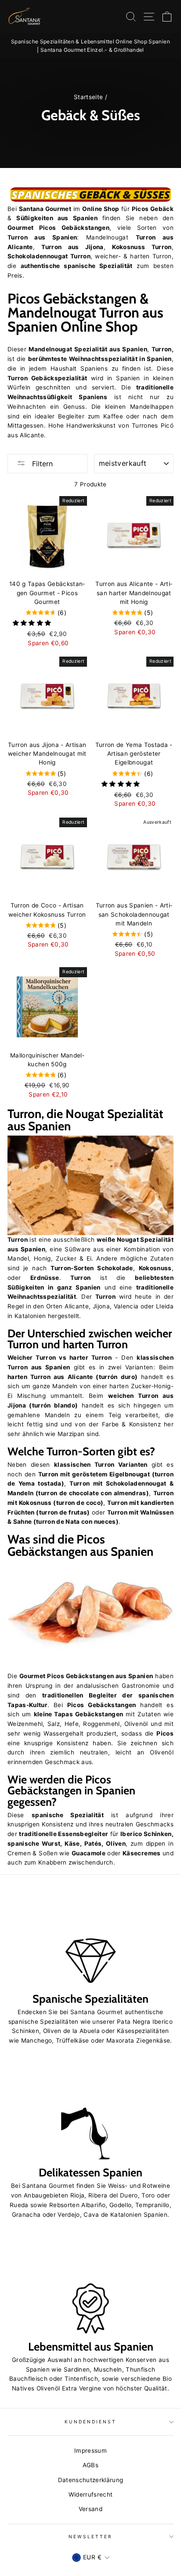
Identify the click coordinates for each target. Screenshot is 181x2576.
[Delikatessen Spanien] (90, 2113)
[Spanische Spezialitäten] (90, 1939)
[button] (33, 623)
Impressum (90, 2451)
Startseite (88, 97)
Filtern (41, 464)
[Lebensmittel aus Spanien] (90, 2287)
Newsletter (91, 2537)
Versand (90, 2509)
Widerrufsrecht (91, 2494)
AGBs (90, 2465)
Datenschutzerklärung (91, 2480)
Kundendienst (91, 2422)
